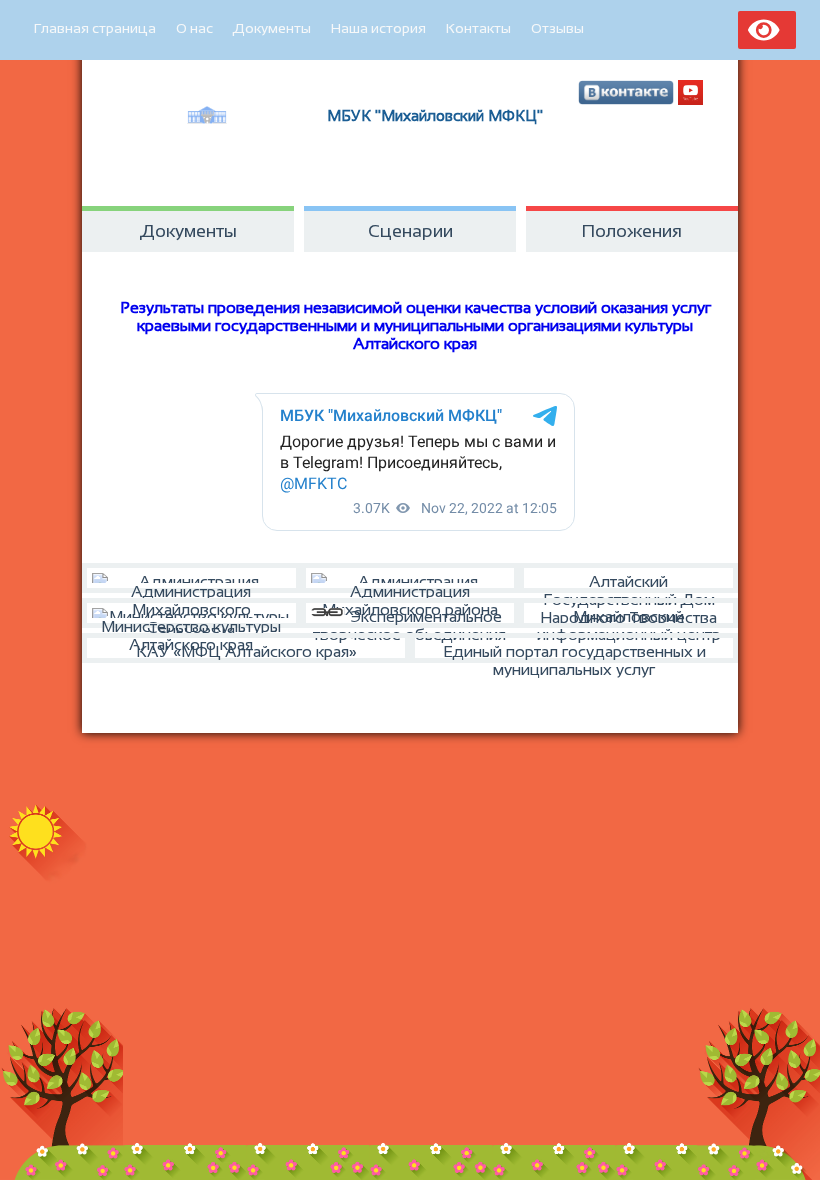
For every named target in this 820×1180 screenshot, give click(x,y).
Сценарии (410, 231)
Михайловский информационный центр (629, 618)
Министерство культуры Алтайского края (191, 623)
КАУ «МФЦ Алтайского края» (246, 651)
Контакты (478, 28)
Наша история (378, 28)
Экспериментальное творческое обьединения (409, 618)
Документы (272, 28)
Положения (632, 231)
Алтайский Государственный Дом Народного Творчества (628, 583)
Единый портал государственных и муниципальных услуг (574, 653)
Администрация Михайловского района (410, 588)
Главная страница (95, 28)
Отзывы (557, 28)
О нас (194, 28)
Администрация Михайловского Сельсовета (191, 588)
